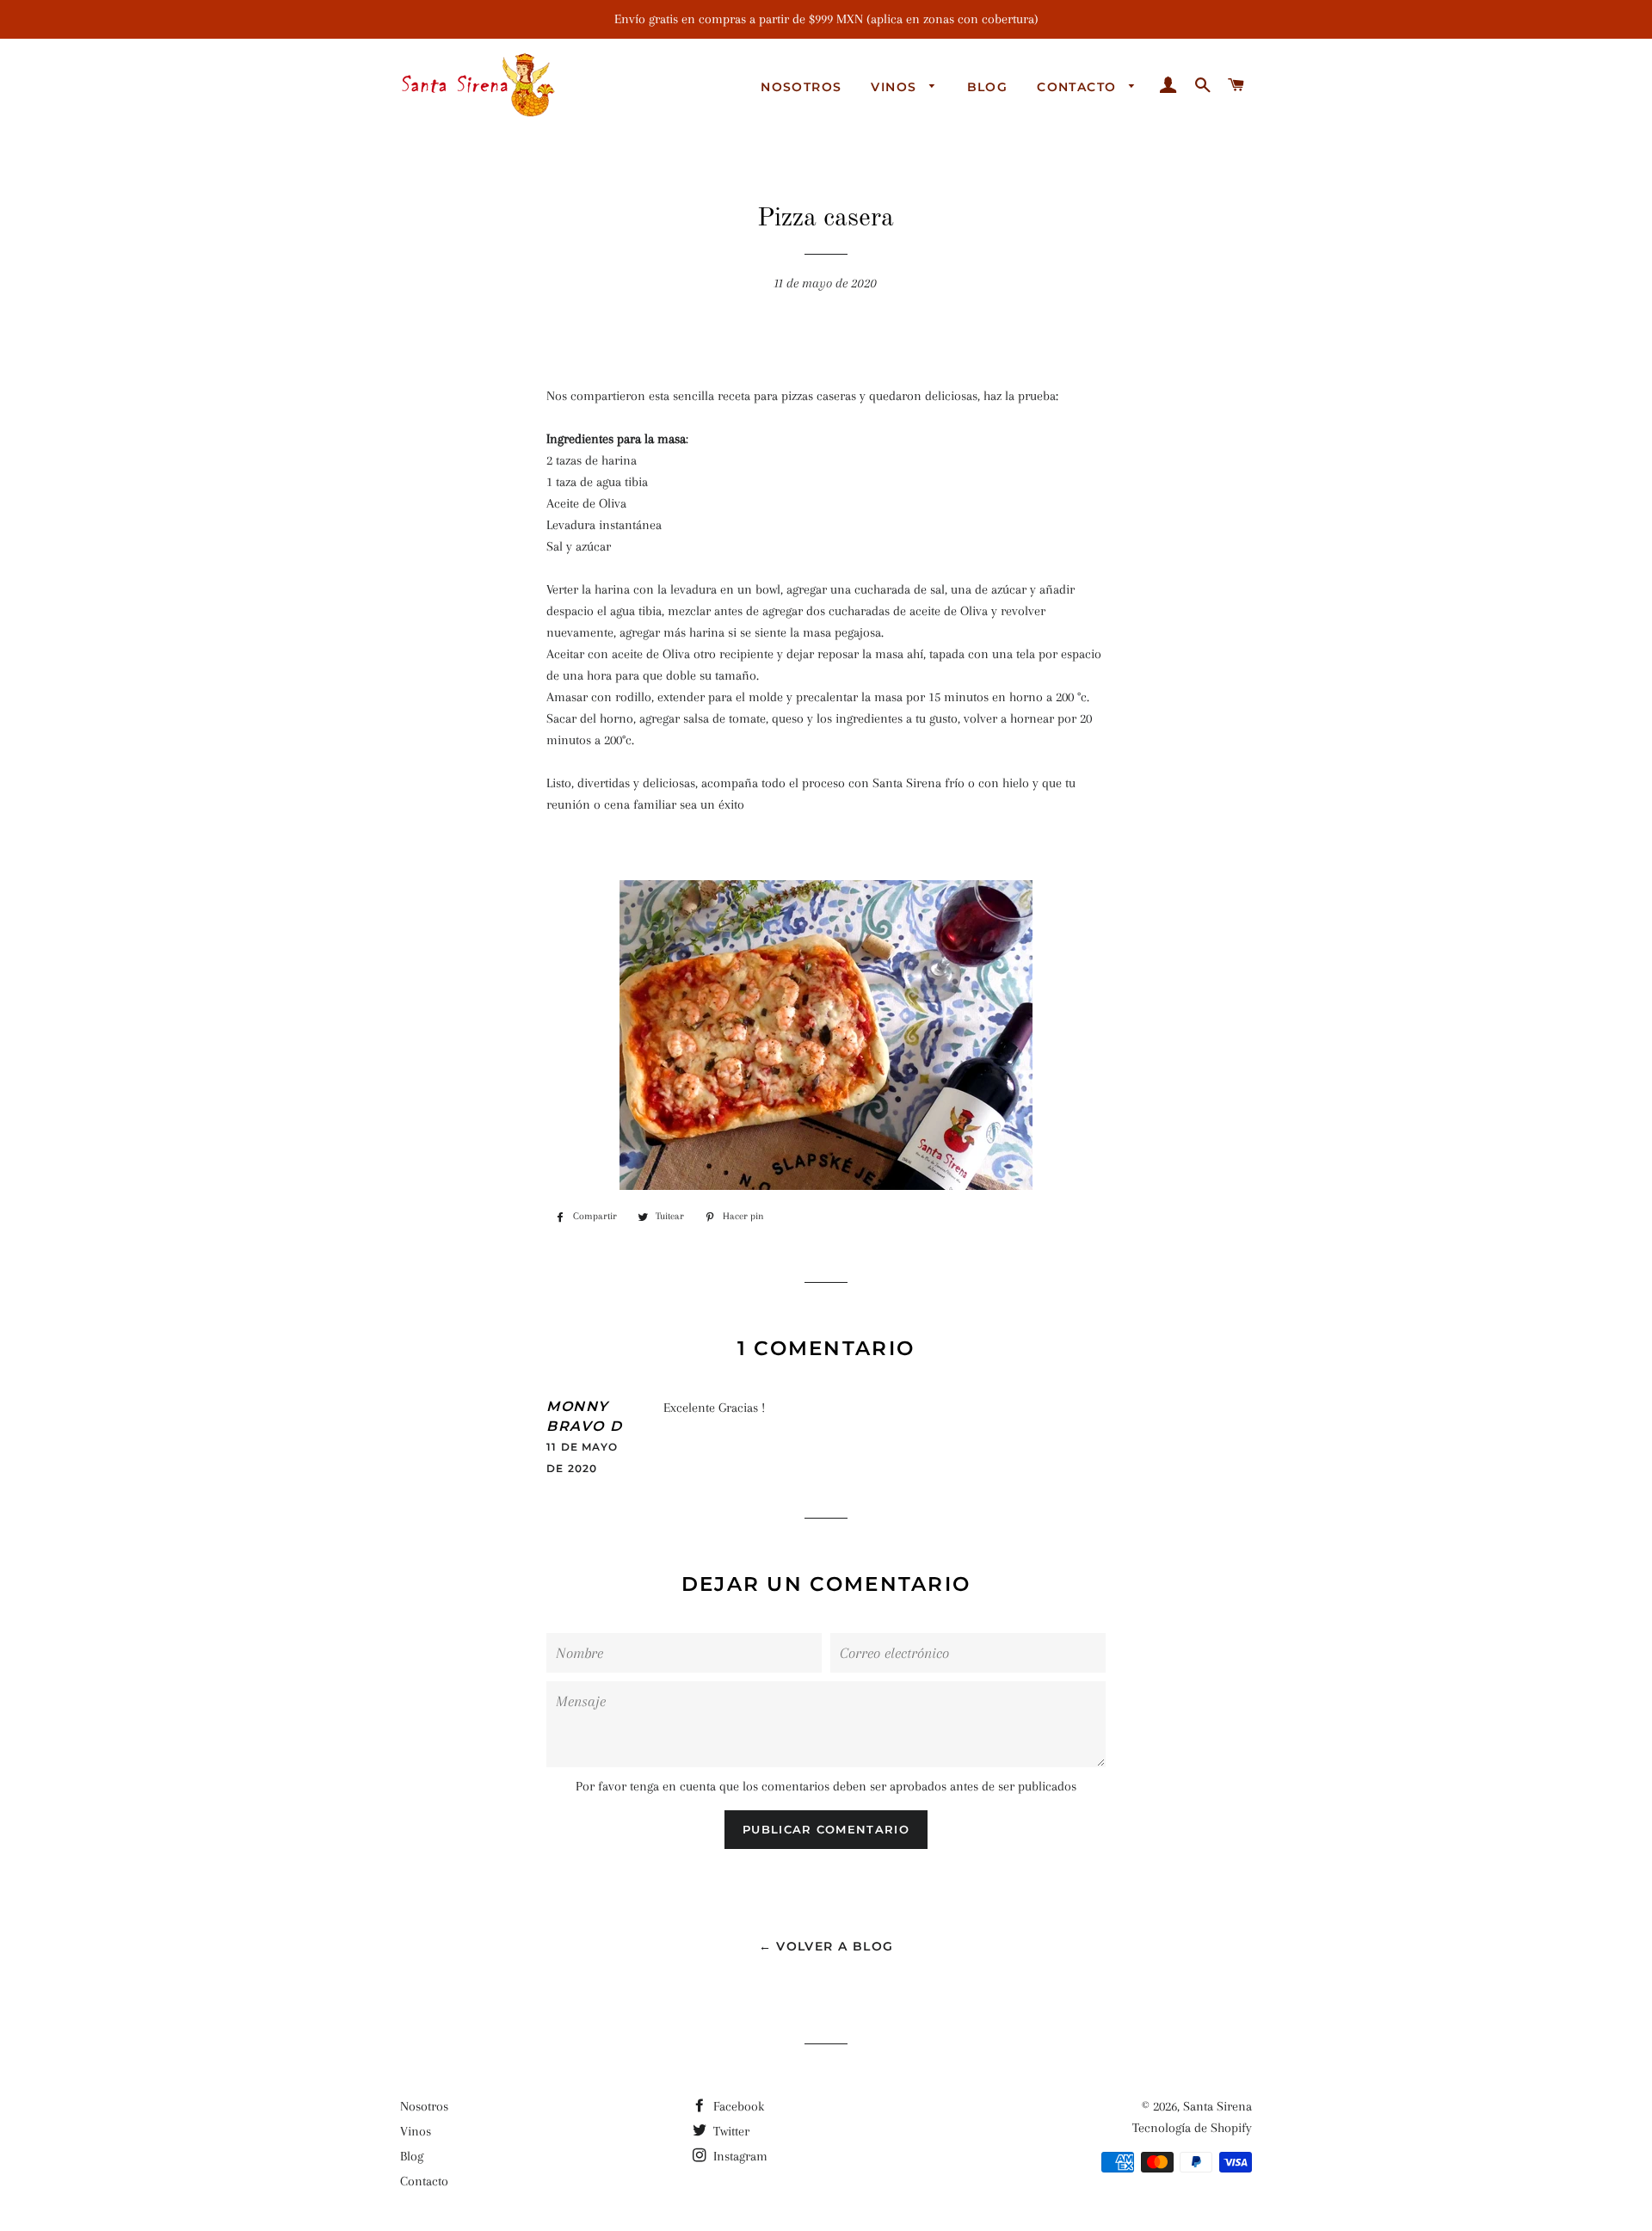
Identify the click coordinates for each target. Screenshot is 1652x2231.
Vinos (896, 87)
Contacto (1079, 87)
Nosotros (801, 87)
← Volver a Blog (826, 1946)
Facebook (737, 2106)
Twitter (730, 2131)
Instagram (739, 2156)
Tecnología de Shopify (1192, 2128)
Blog (988, 87)
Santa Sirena (1217, 2106)
